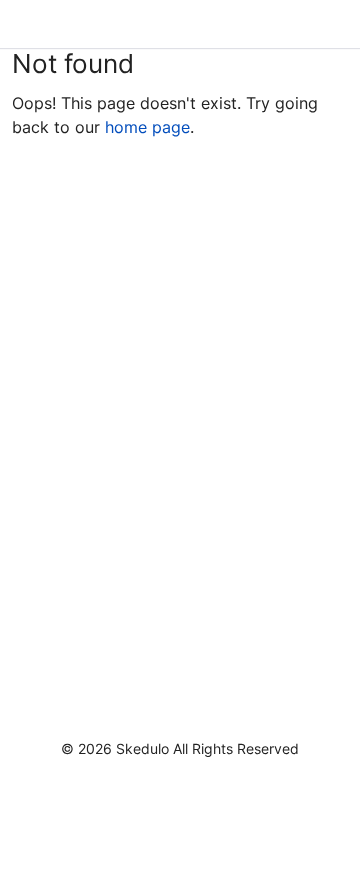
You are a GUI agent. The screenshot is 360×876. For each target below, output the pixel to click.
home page (147, 127)
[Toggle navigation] (328, 24)
